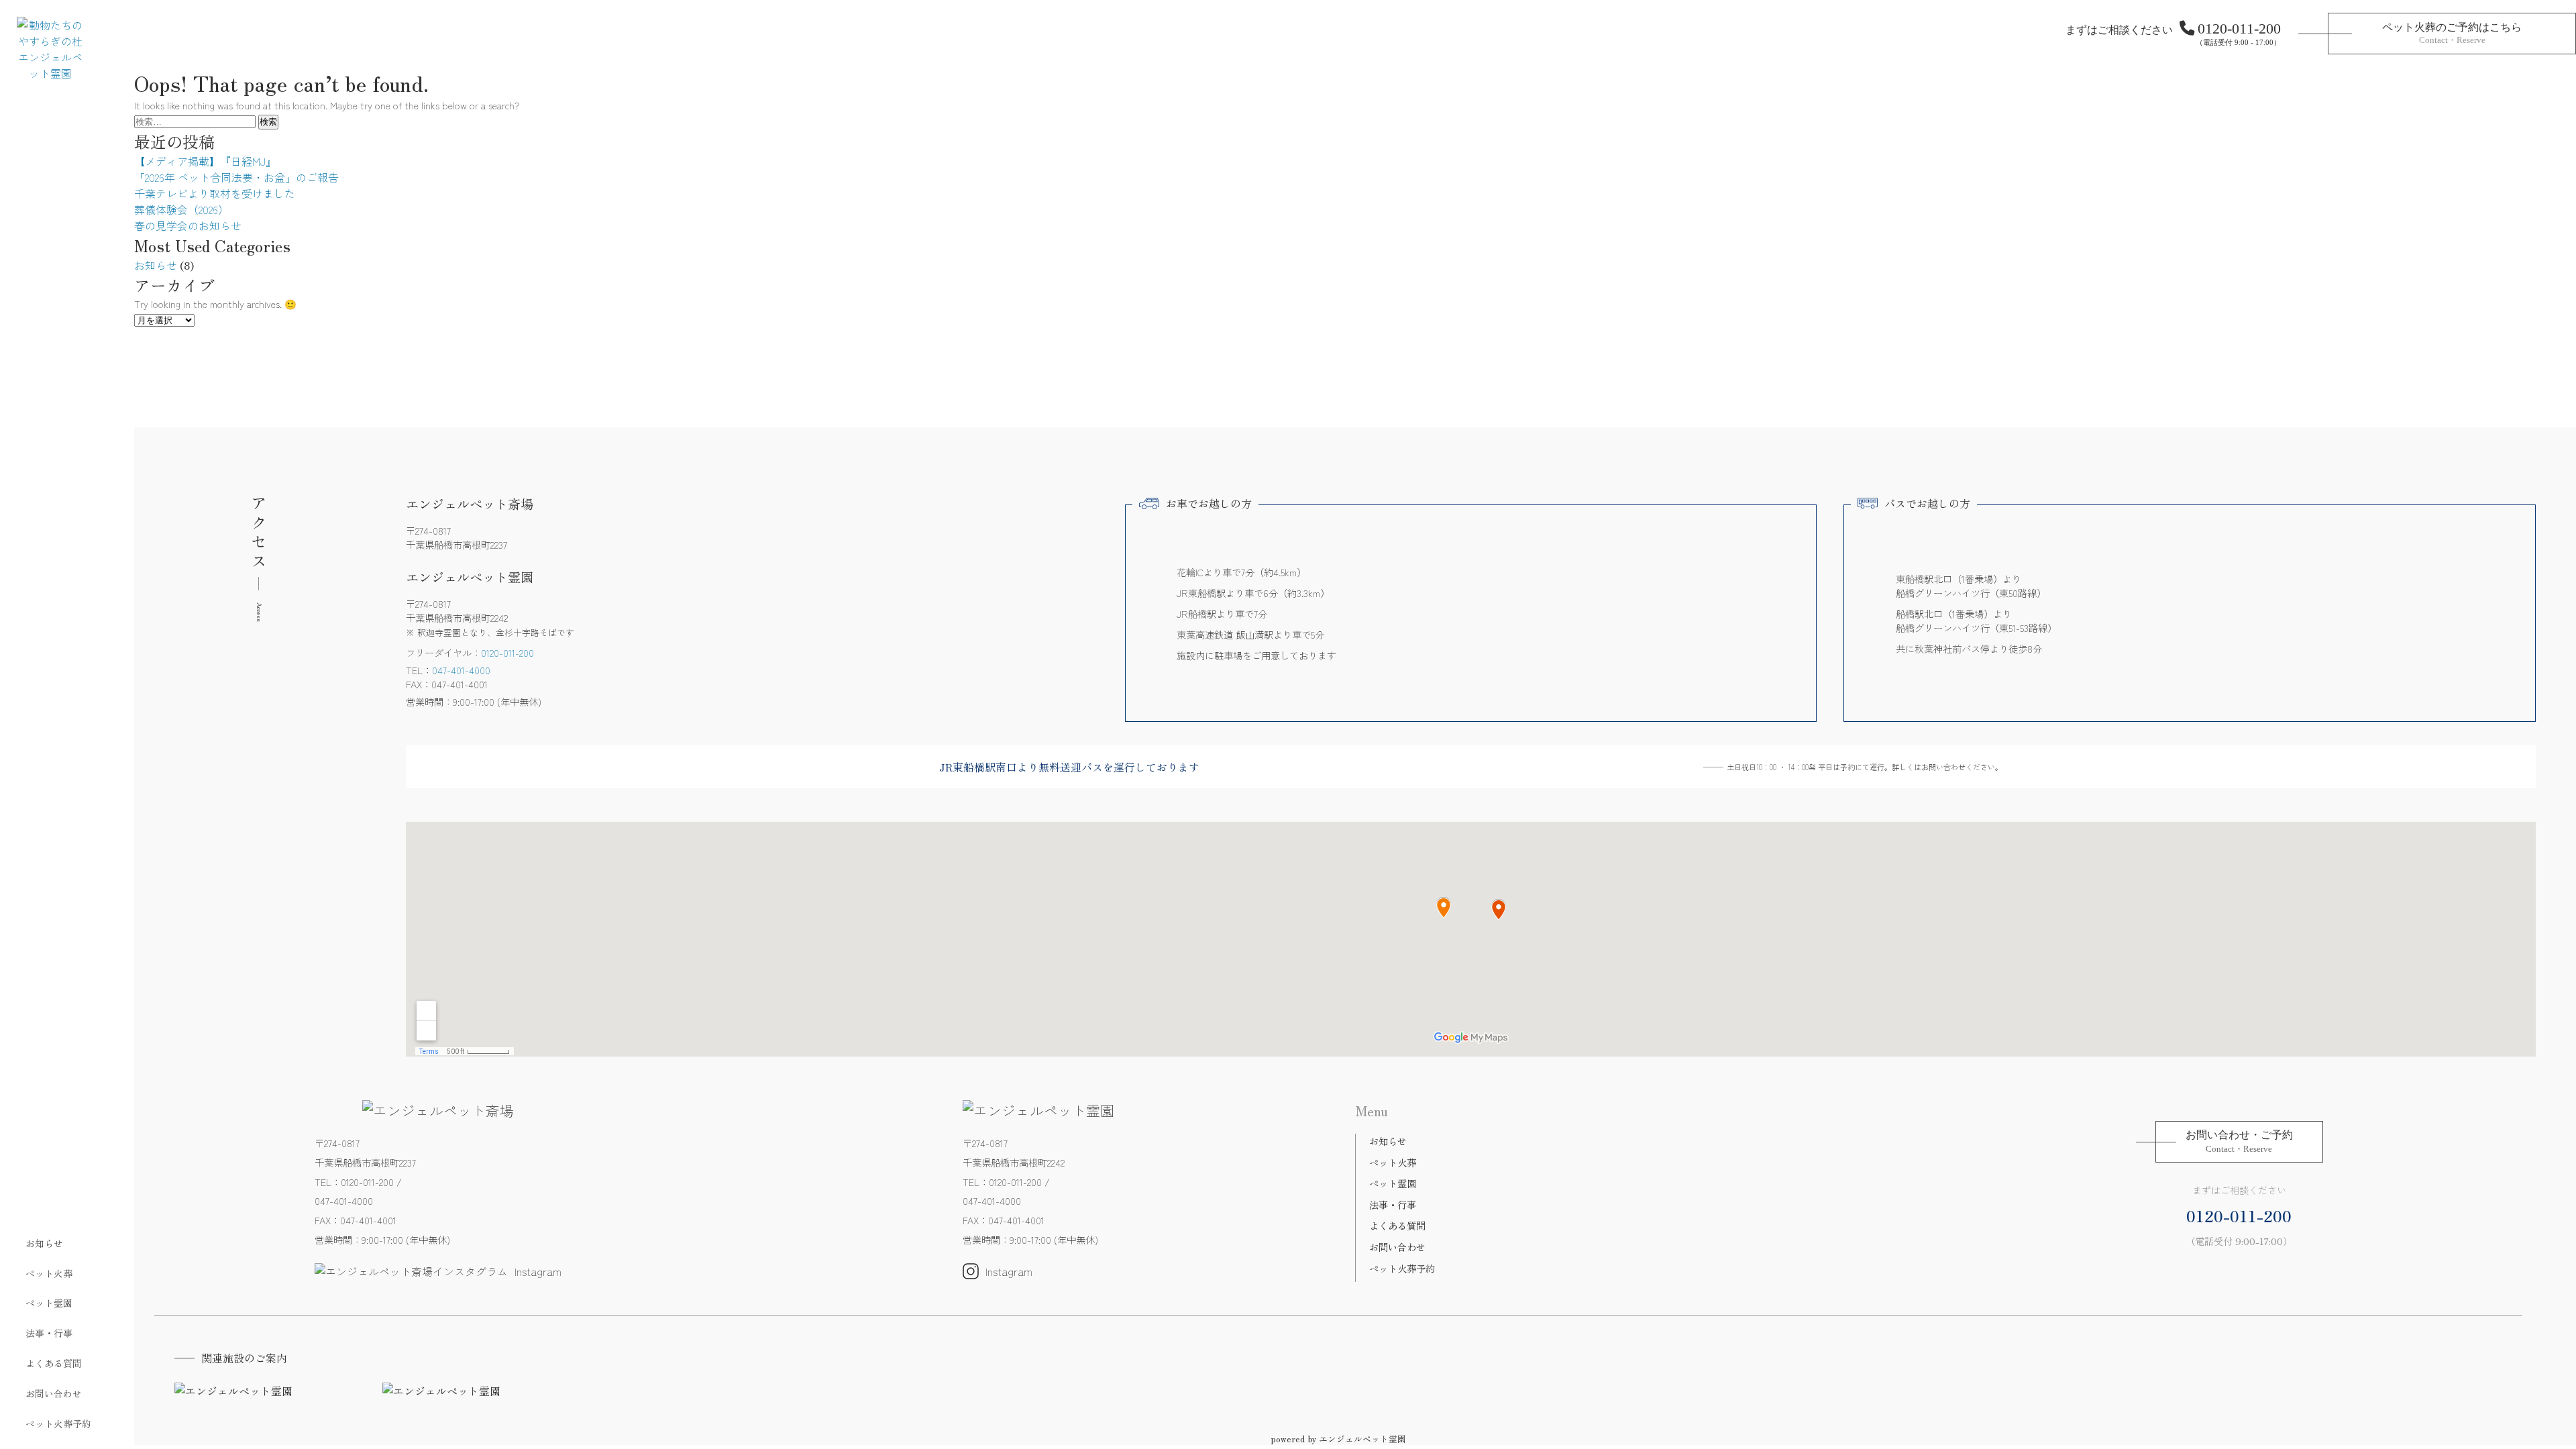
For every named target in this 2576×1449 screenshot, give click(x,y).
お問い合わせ (54, 1393)
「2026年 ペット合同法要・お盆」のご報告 (236, 177)
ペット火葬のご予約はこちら (2452, 33)
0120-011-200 (2239, 29)
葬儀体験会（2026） (181, 209)
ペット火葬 (49, 1273)
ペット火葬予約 (58, 1424)
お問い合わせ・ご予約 (2239, 1141)
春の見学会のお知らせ (188, 225)
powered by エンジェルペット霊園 (1338, 1439)
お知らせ (44, 1243)
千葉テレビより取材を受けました (215, 193)
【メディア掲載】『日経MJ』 (205, 161)
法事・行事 (49, 1333)
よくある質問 (54, 1363)
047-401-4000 (461, 670)
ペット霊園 (49, 1303)
